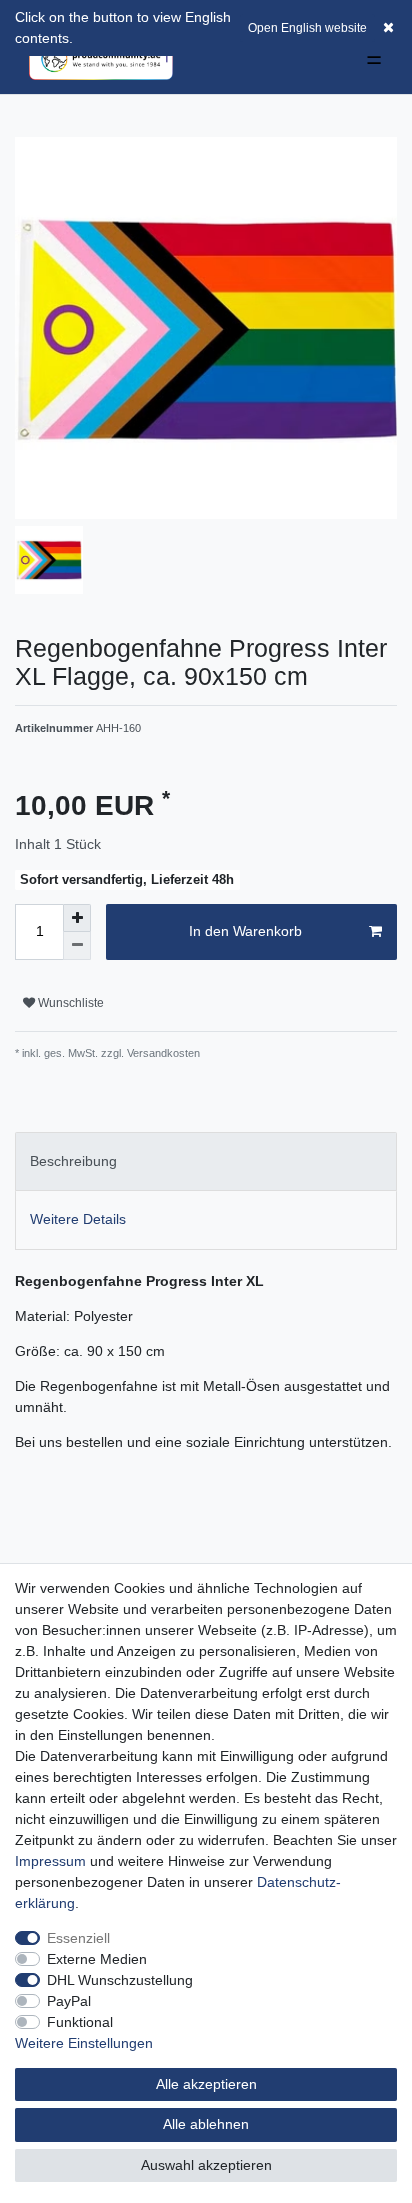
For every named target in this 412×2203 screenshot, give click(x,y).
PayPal (69, 2001)
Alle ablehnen (206, 2124)
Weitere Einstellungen (84, 2043)
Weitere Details (78, 1219)
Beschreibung (73, 1161)
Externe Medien (97, 1959)
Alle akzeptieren (206, 2084)
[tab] (206, 1161)
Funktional (80, 2022)
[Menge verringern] (77, 946)
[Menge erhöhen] (77, 918)
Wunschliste (69, 1003)
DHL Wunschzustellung (120, 1980)
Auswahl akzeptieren (206, 2165)
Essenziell (78, 1938)
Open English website (307, 28)
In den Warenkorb (245, 931)
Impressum (50, 1861)
